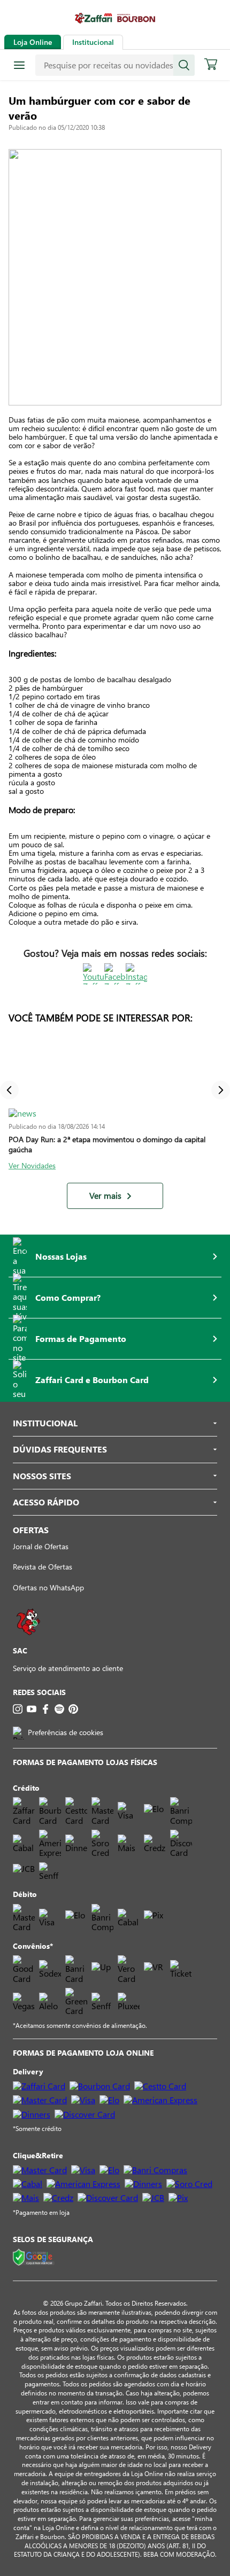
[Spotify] (59, 1709)
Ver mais (105, 1196)
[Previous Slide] (9, 1090)
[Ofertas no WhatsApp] (28, 1640)
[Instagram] (18, 1709)
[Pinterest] (73, 1709)
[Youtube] (32, 1709)
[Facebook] (45, 1709)
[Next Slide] (221, 1090)
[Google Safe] (34, 2258)
